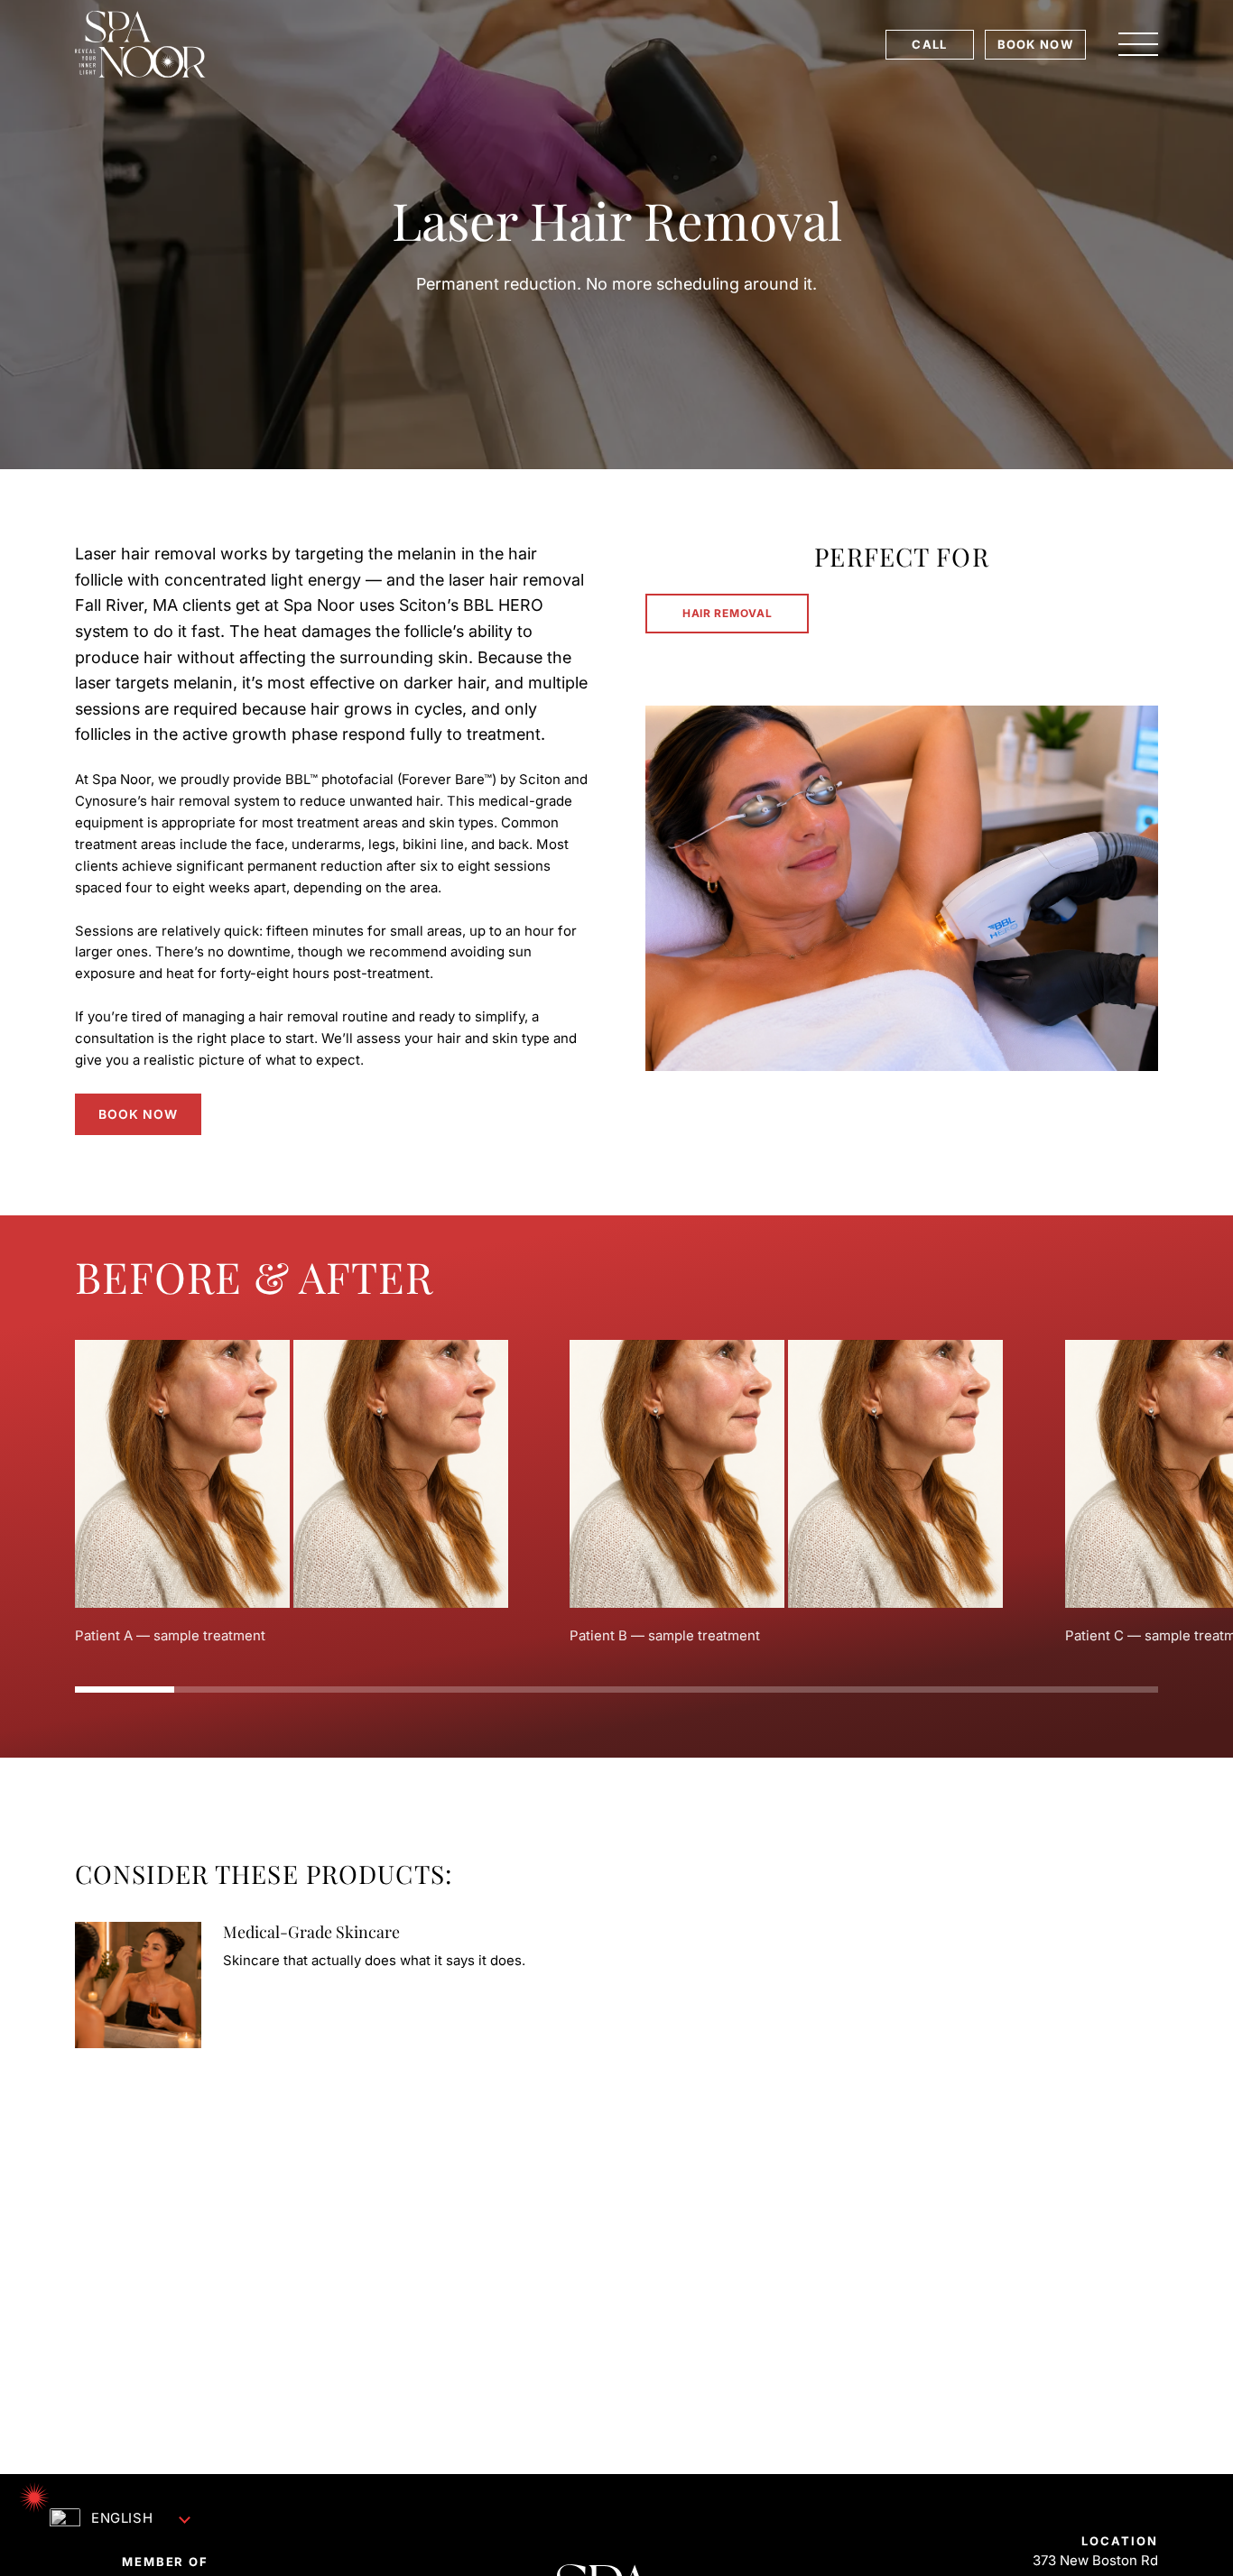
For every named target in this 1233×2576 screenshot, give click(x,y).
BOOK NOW (1035, 44)
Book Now (138, 1114)
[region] (616, 1493)
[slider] (616, 1690)
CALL (929, 44)
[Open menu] (1138, 44)
